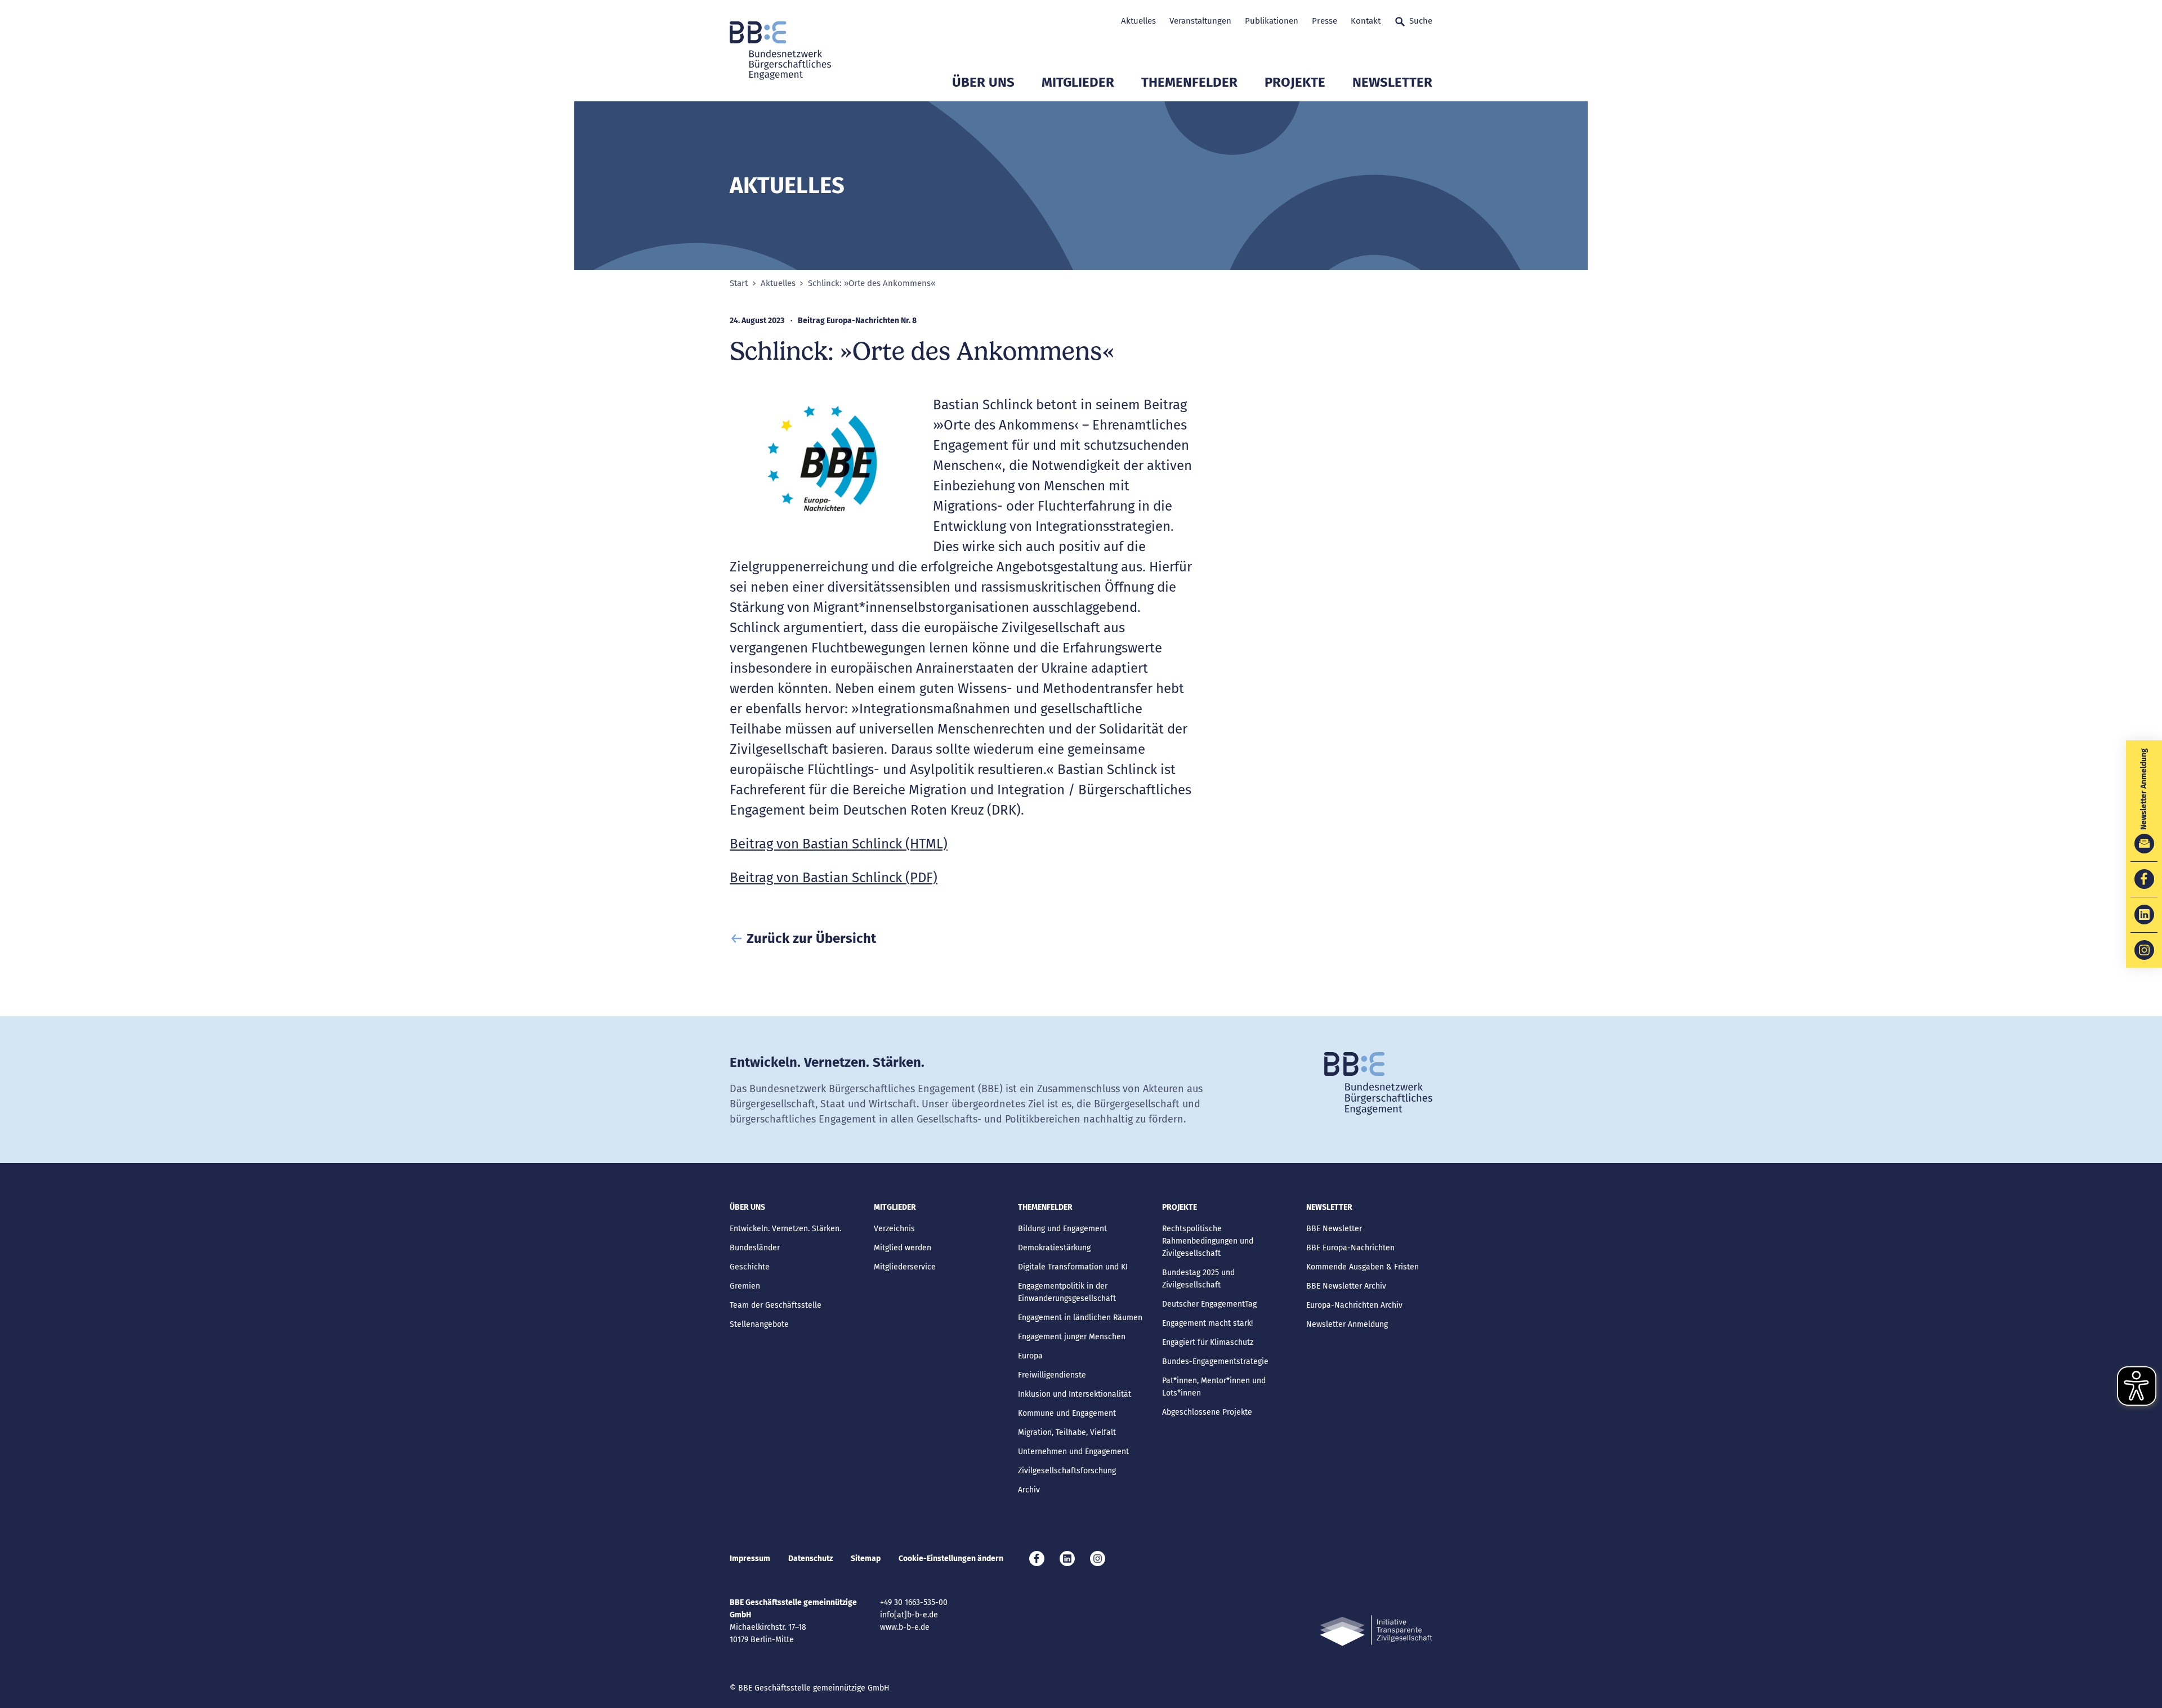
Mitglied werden (903, 1248)
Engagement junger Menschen (1072, 1337)
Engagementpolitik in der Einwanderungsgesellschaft (1067, 1292)
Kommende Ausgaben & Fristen (1363, 1267)
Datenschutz (810, 1559)
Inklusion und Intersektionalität (1075, 1394)
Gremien (745, 1286)
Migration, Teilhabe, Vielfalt (1067, 1432)
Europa (1030, 1356)
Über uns (983, 82)
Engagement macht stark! (1207, 1323)
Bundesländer (755, 1248)
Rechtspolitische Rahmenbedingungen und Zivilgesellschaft (1208, 1241)
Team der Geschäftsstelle (776, 1305)
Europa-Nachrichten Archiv (1354, 1305)
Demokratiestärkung (1054, 1248)
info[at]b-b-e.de (909, 1615)
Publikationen (1272, 21)
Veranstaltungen (1200, 21)
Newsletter (1392, 82)
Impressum (750, 1559)
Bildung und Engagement (1062, 1229)
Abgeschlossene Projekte (1207, 1412)
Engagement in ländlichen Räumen (1080, 1318)
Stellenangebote (759, 1324)
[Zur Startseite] (780, 51)
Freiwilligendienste (1052, 1375)
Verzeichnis (894, 1229)
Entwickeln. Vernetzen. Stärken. (785, 1229)
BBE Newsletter (1334, 1229)
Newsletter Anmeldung (1347, 1324)
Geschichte (750, 1267)
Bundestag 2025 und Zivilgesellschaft (1198, 1279)
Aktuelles (1138, 21)
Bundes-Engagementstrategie (1215, 1362)
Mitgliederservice (905, 1267)
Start (739, 283)
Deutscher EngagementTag (1209, 1304)
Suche (1421, 21)
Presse (1325, 21)
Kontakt (1366, 21)
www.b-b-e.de (905, 1627)
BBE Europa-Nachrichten (1350, 1248)
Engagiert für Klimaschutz (1208, 1342)
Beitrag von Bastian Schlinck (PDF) (834, 878)
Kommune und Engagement (1067, 1413)
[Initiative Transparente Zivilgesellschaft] (1376, 1631)
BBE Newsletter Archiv (1346, 1286)
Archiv (1029, 1490)
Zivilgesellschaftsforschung (1067, 1471)
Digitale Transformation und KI (1073, 1267)
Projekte (1295, 82)
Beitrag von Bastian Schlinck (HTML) (839, 844)
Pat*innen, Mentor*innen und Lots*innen (1214, 1387)
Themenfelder (1189, 82)
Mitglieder (1078, 82)
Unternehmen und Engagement (1073, 1452)
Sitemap (866, 1559)
